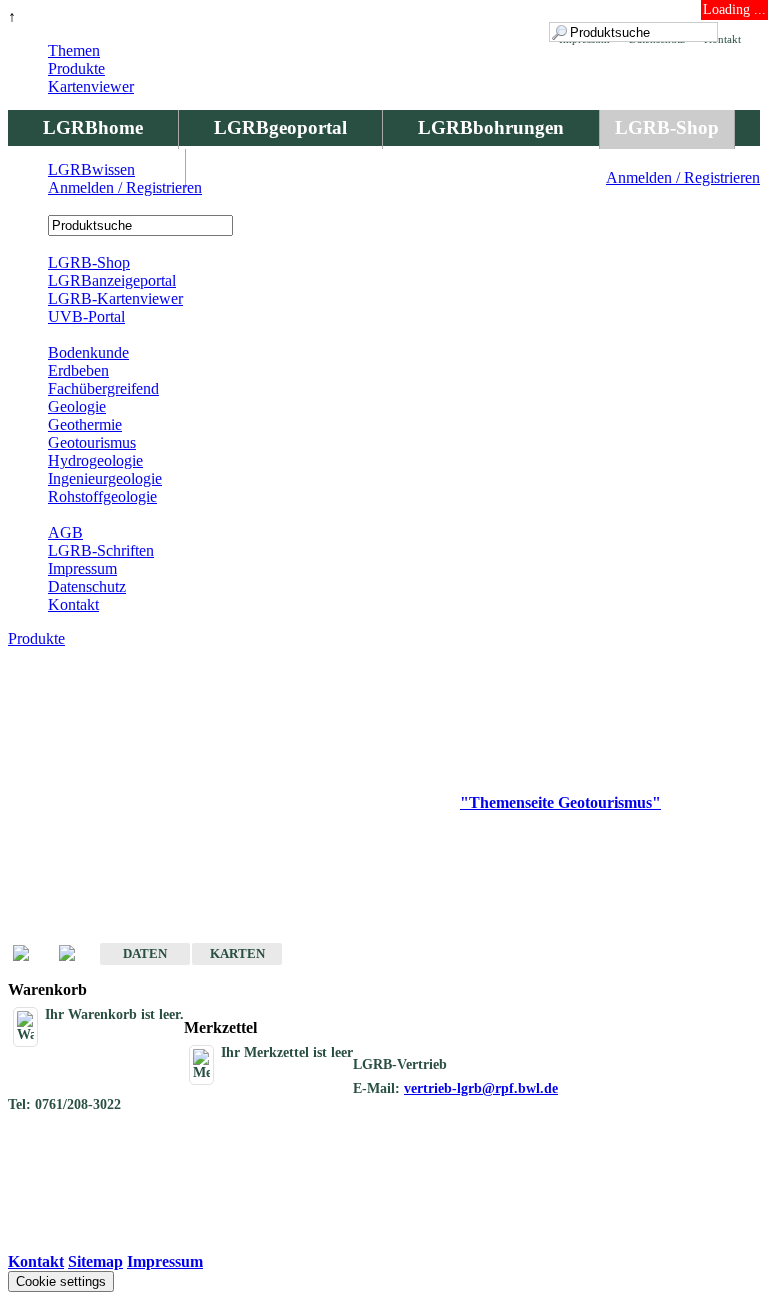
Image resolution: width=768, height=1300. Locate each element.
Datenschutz (87, 586)
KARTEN (237, 953)
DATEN (145, 953)
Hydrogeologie (95, 460)
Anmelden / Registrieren (683, 177)
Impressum (82, 568)
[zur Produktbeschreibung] (31, 954)
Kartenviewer (91, 86)
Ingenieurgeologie (105, 478)
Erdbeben (78, 370)
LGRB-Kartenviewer (115, 298)
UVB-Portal (86, 316)
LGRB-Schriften (101, 550)
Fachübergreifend (103, 388)
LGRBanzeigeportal (112, 280)
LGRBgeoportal (280, 127)
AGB (65, 532)
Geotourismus (92, 442)
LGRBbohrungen (491, 127)
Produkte (76, 68)
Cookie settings (61, 1281)
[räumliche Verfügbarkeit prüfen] (77, 954)
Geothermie (85, 424)
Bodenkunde (88, 352)
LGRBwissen (91, 169)
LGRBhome (93, 127)
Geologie (77, 406)
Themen (74, 50)
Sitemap (95, 1261)
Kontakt (73, 604)
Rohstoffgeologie (102, 496)
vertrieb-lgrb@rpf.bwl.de (481, 1088)
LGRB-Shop (667, 127)
